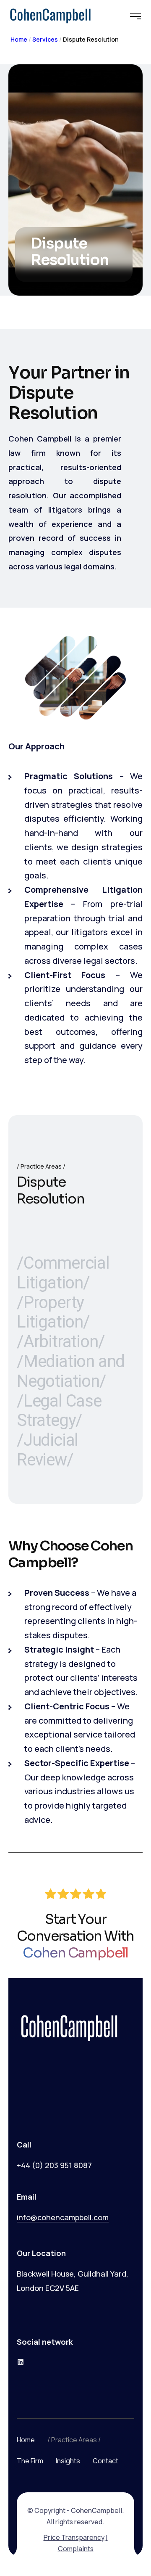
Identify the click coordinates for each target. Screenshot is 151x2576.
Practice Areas (74, 2440)
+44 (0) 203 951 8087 (54, 2165)
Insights (68, 2461)
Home (19, 39)
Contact (105, 2461)
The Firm (30, 2461)
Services (45, 39)
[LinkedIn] (21, 2362)
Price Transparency (74, 2537)
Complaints (76, 2549)
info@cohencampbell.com (63, 2217)
